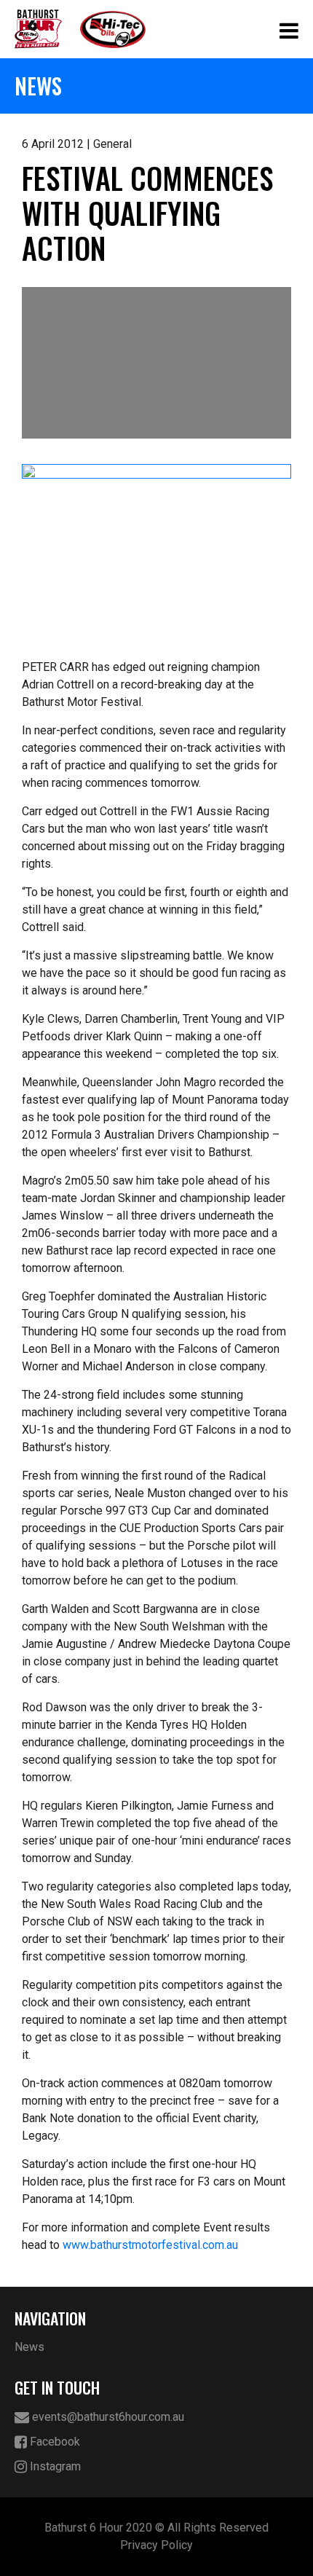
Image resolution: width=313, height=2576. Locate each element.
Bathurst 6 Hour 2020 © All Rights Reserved (156, 2528)
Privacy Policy (156, 2545)
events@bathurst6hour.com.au (107, 2417)
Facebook (54, 2442)
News (29, 2347)
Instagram (54, 2466)
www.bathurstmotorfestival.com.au (150, 2245)
